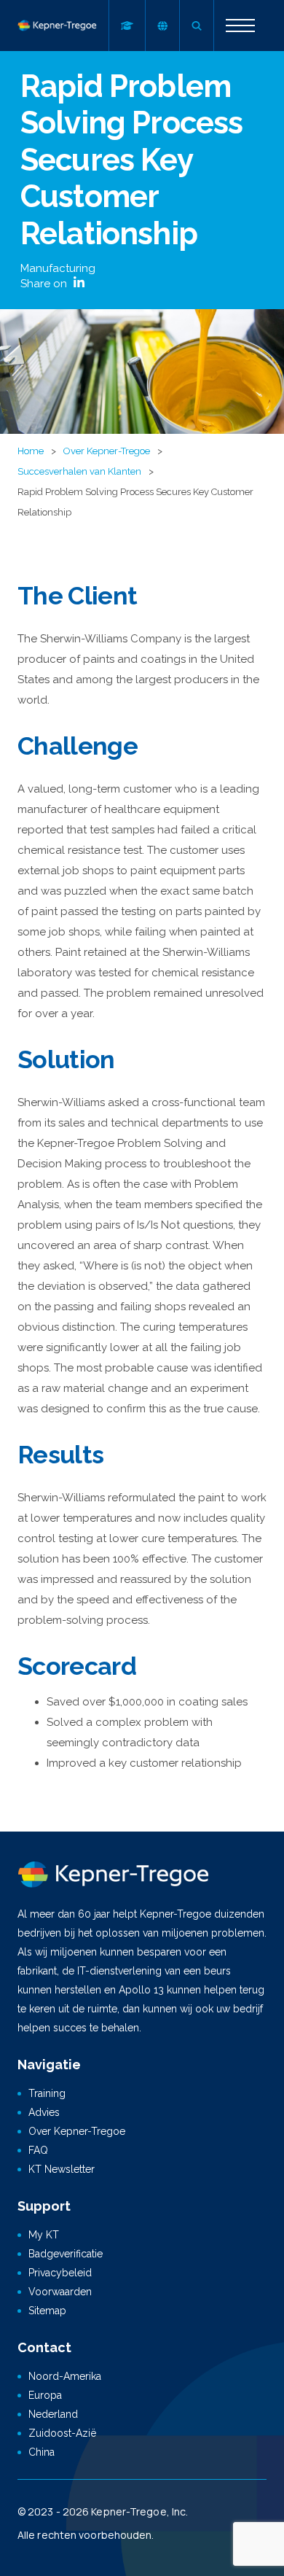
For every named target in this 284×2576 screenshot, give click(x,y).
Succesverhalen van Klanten (79, 471)
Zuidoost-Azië (62, 2433)
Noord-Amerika (65, 2376)
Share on (45, 284)
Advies (44, 2112)
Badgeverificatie (66, 2254)
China (42, 2452)
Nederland (53, 2414)
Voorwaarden (60, 2292)
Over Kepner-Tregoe (107, 451)
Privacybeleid (60, 2273)
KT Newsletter (62, 2169)
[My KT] (127, 26)
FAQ (38, 2150)
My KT (44, 2235)
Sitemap (47, 2311)
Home (31, 451)
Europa (45, 2395)
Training (47, 2093)
